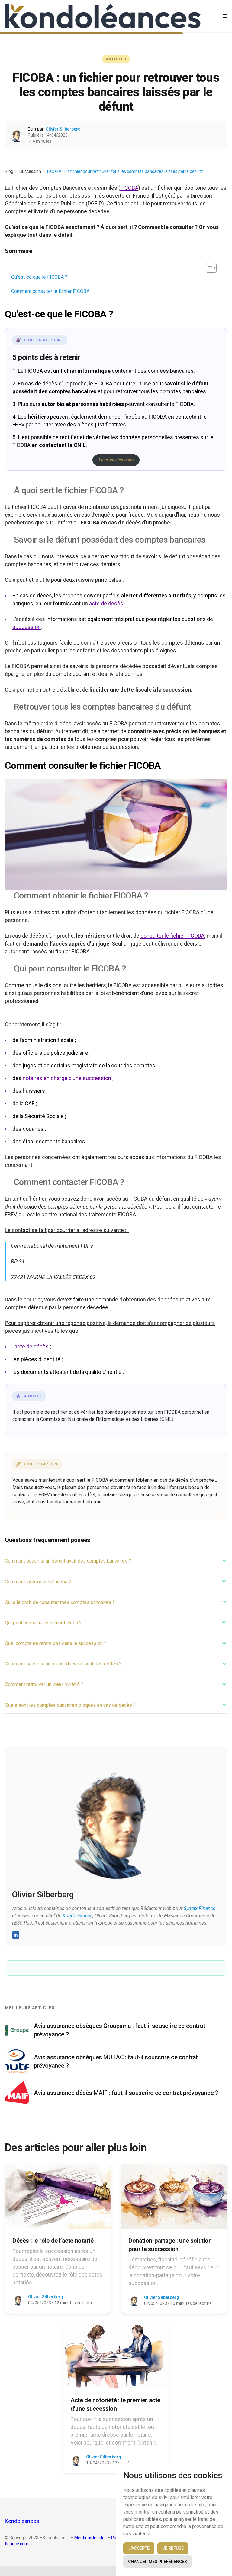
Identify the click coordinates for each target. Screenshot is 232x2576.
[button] (208, 268)
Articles (116, 59)
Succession (30, 171)
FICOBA (129, 188)
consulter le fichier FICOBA (172, 936)
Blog (9, 171)
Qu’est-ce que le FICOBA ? (39, 277)
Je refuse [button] (173, 2548)
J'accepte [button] (139, 2548)
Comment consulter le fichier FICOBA (50, 291)
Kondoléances (77, 1916)
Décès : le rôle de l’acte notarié (53, 2241)
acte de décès (106, 603)
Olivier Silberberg (63, 129)
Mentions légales (90, 2538)
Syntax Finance (200, 1908)
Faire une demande (116, 460)
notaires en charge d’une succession (67, 1078)
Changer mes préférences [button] (158, 2562)
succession (27, 627)
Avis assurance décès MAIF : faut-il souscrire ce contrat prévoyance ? (126, 2093)
